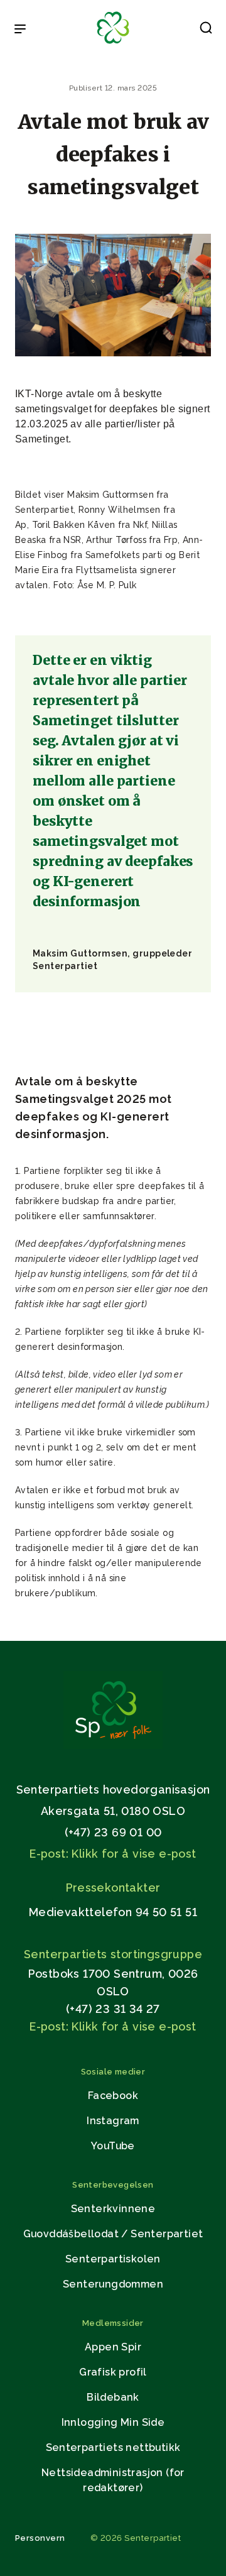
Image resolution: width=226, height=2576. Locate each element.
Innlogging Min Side (113, 2422)
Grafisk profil (113, 2372)
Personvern (40, 2538)
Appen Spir (113, 2347)
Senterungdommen (113, 2284)
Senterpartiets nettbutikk (113, 2447)
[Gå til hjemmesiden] (113, 1746)
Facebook (113, 2096)
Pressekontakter (113, 1888)
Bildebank (113, 2397)
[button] (206, 30)
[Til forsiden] (113, 44)
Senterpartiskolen (113, 2259)
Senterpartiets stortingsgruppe (113, 1954)
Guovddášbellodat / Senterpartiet (113, 2234)
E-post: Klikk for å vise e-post (113, 1854)
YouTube (113, 2146)
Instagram (113, 2121)
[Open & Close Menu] (20, 30)
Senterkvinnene (113, 2209)
